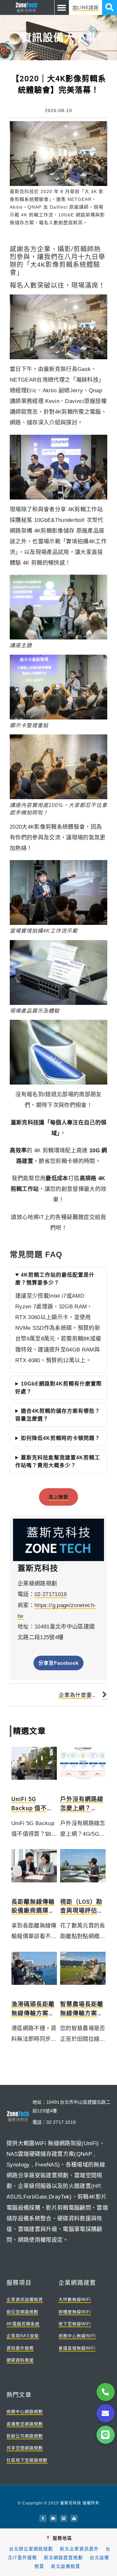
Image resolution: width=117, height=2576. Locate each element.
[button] (62, 7)
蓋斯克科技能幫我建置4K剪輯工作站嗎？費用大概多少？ (58, 1461)
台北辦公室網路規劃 (31, 2549)
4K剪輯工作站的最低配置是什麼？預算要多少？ (55, 1279)
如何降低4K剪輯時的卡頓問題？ (60, 1438)
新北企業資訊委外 (79, 2549)
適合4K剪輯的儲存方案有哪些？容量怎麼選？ (58, 1415)
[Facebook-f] (43, 2518)
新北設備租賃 (66, 2566)
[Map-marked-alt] (74, 2518)
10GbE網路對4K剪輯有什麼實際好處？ (58, 1388)
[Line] (64, 2518)
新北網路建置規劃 (63, 2558)
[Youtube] (53, 2518)
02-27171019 (51, 1594)
